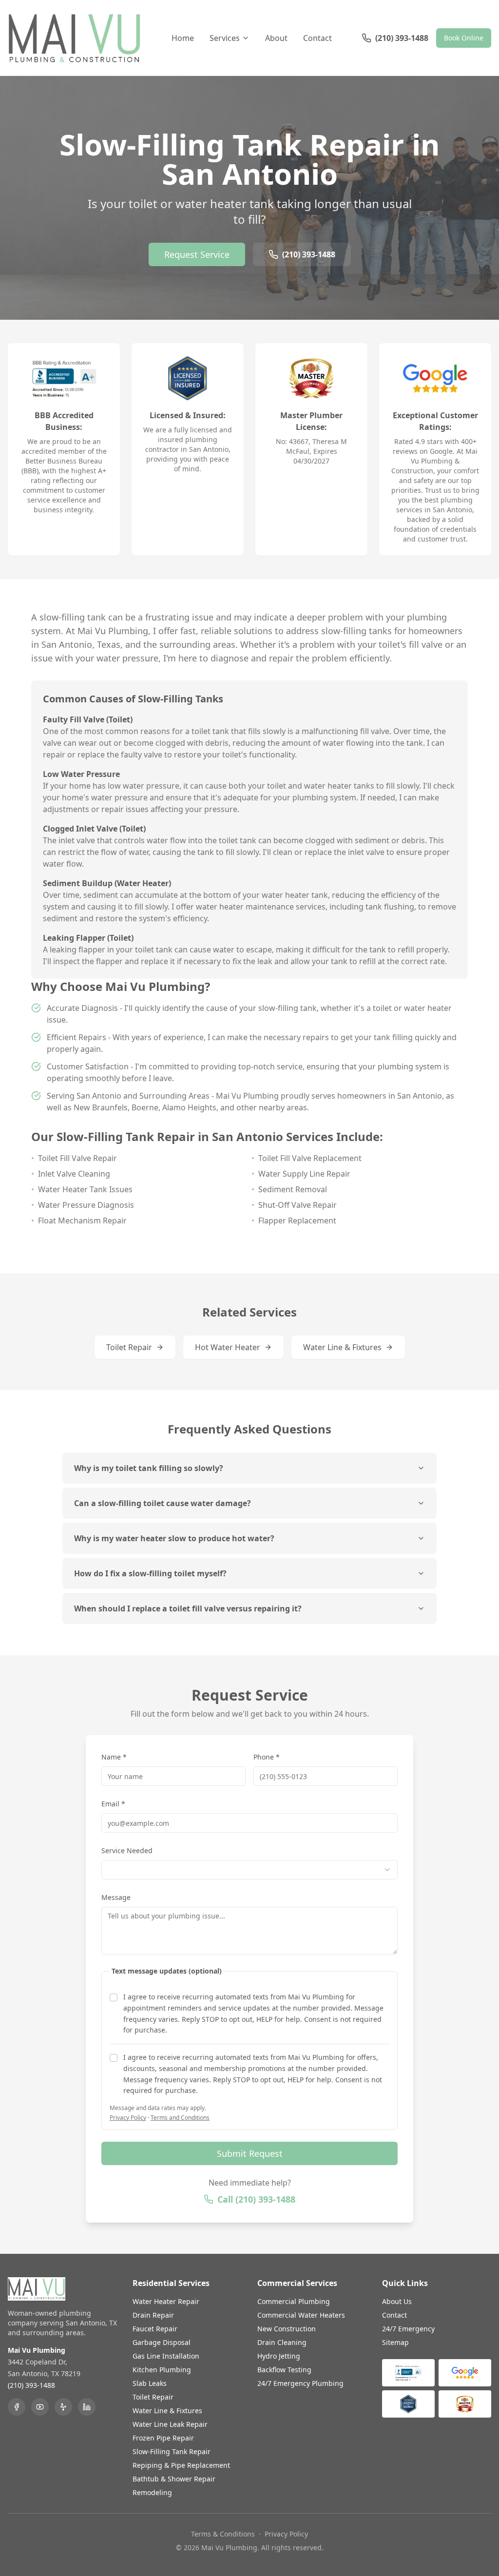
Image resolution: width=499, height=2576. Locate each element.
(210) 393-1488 (309, 254)
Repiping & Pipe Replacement (181, 2465)
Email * (113, 1804)
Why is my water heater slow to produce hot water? (174, 1538)
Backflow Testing (284, 2370)
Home (183, 38)
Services (225, 38)
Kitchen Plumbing (162, 2370)
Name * (114, 1757)
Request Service (197, 254)
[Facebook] (17, 2407)
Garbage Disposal (162, 2342)
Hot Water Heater (228, 1347)
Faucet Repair (155, 2329)
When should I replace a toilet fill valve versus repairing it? (188, 1608)
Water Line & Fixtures (342, 1347)
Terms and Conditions (180, 2118)
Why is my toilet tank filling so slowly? (149, 1468)
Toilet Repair (129, 1347)
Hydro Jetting (279, 2356)
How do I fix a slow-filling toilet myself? (150, 1573)
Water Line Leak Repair (170, 2424)
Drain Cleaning (282, 2342)
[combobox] (249, 1870)
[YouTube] (40, 2407)
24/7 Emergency (408, 2329)
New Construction (287, 2329)
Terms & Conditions (223, 2534)
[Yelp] (63, 2407)
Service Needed (127, 1850)
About (276, 38)
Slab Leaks (150, 2383)
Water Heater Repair (166, 2301)
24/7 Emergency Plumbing (300, 2383)
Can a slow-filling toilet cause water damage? (163, 1503)
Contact (317, 38)
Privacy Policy (128, 2118)
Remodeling (152, 2492)
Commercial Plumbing (294, 2301)
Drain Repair (153, 2315)
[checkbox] (114, 1997)
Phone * (267, 1757)
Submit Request (250, 2153)
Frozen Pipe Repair (163, 2438)
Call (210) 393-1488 (256, 2199)
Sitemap (395, 2342)
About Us (397, 2301)
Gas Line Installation (166, 2356)
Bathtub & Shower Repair (174, 2479)
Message (116, 1897)
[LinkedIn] (87, 2407)
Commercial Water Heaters (301, 2315)
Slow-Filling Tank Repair (172, 2451)
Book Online (464, 38)
